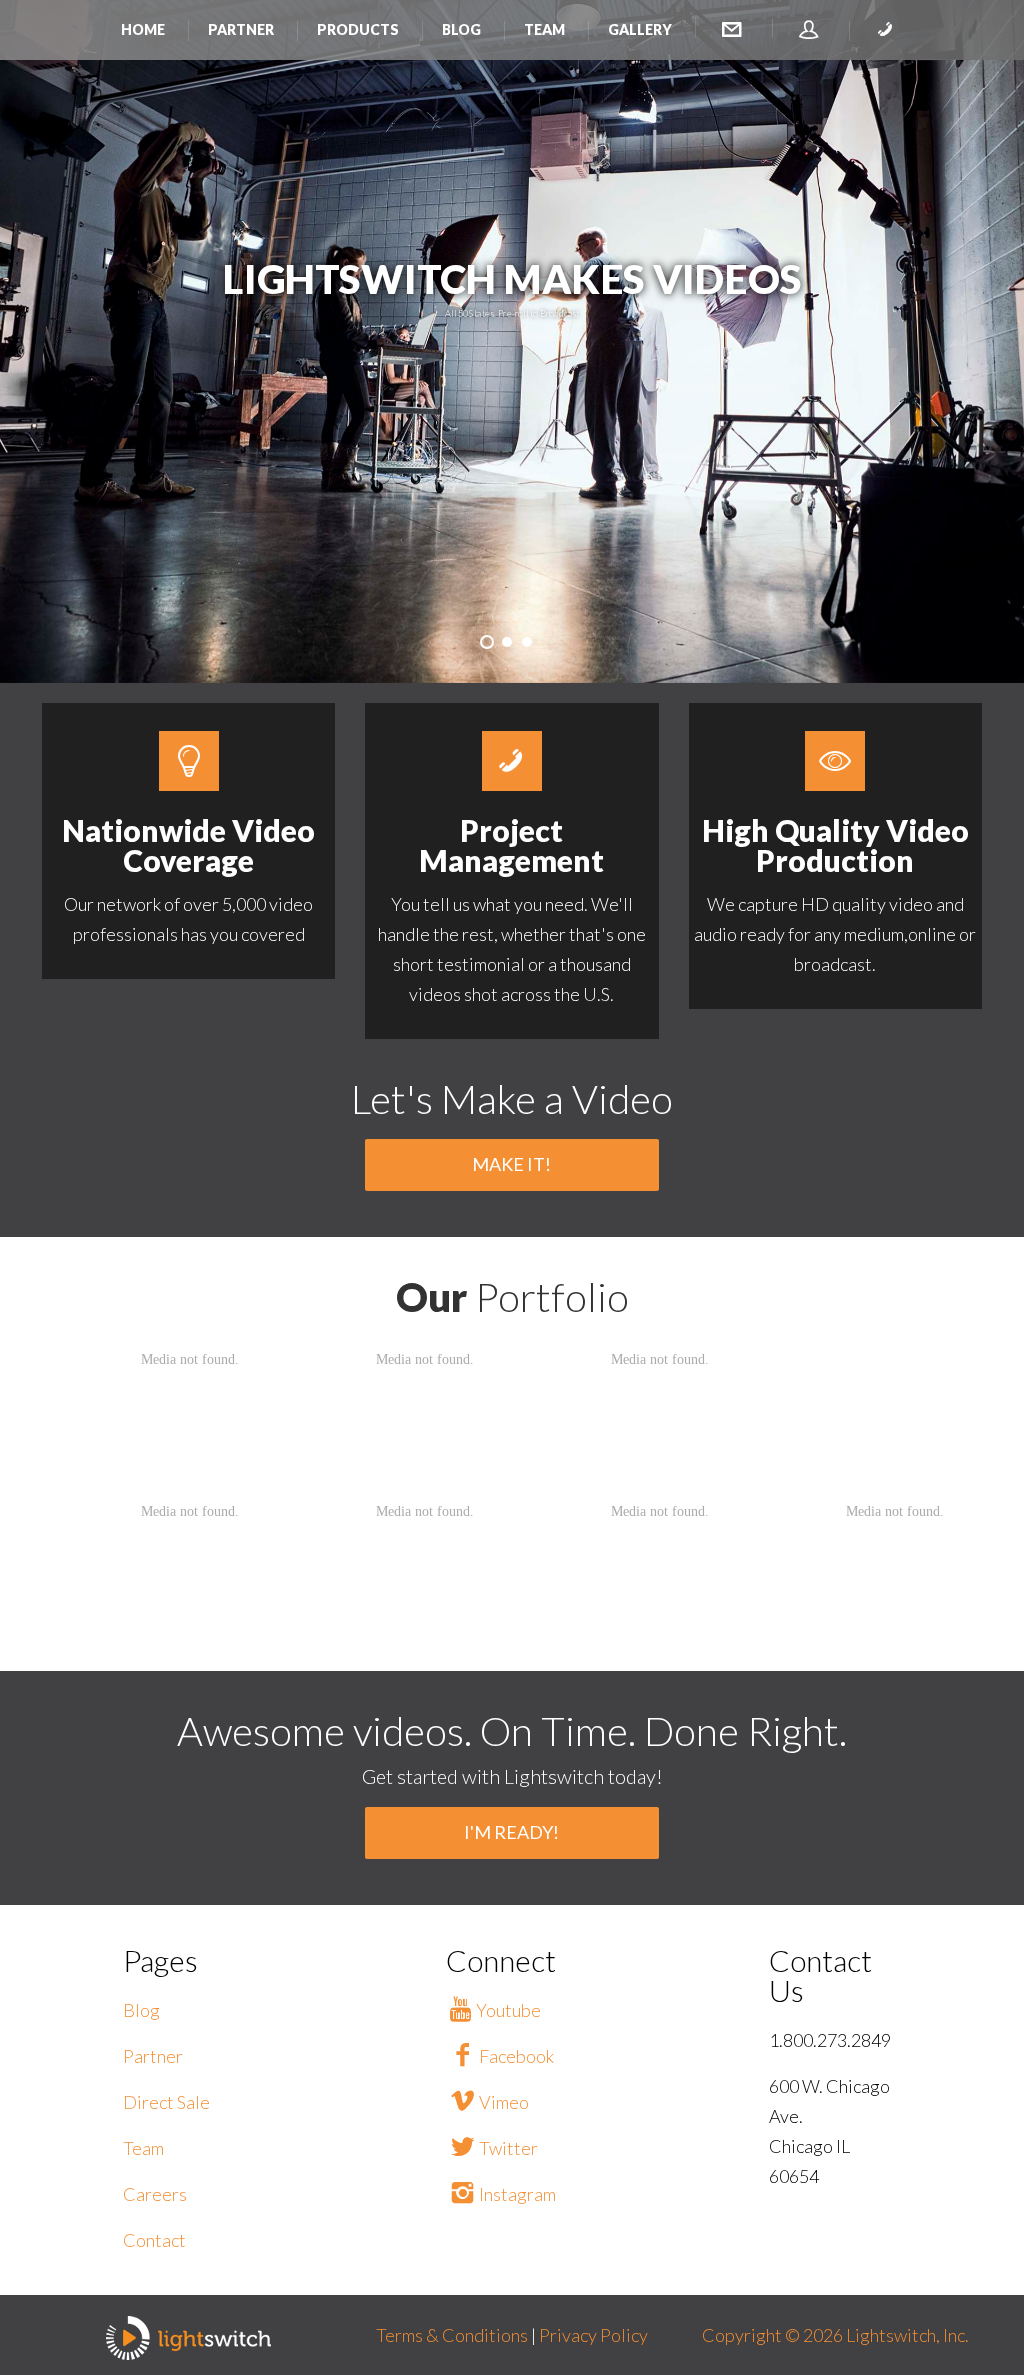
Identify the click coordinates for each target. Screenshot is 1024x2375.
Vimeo (504, 2102)
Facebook (516, 2056)
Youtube (508, 2010)
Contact (154, 2240)
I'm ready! (511, 1832)
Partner (241, 29)
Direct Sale (166, 2102)
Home (143, 29)
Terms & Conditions (453, 2335)
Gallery (640, 29)
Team (544, 29)
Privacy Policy (593, 2335)
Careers (155, 2194)
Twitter (508, 2148)
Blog (461, 29)
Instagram (517, 2194)
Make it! (511, 1164)
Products (358, 29)
